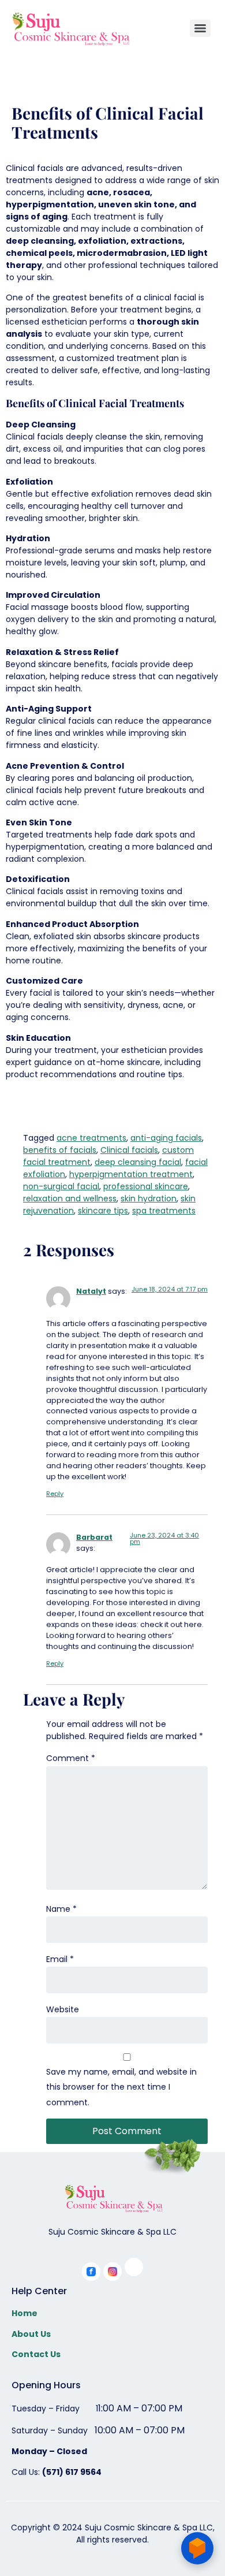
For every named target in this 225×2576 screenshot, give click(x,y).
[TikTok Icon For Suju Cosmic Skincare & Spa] (134, 2267)
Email (60, 1959)
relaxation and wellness (70, 1198)
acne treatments (91, 1138)
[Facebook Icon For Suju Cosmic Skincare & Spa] (91, 2272)
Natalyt (91, 1291)
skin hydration (149, 1198)
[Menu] (200, 28)
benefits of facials (60, 1150)
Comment (71, 1758)
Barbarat (94, 1537)
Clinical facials (129, 1150)
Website (63, 2009)
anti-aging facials (166, 1138)
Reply (55, 1494)
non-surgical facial (61, 1186)
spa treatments (164, 1211)
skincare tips (103, 1211)
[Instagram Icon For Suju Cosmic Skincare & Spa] (112, 2272)
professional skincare (146, 1186)
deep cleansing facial (138, 1162)
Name (61, 1909)
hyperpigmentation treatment (131, 1174)
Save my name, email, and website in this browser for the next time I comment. (121, 2087)
